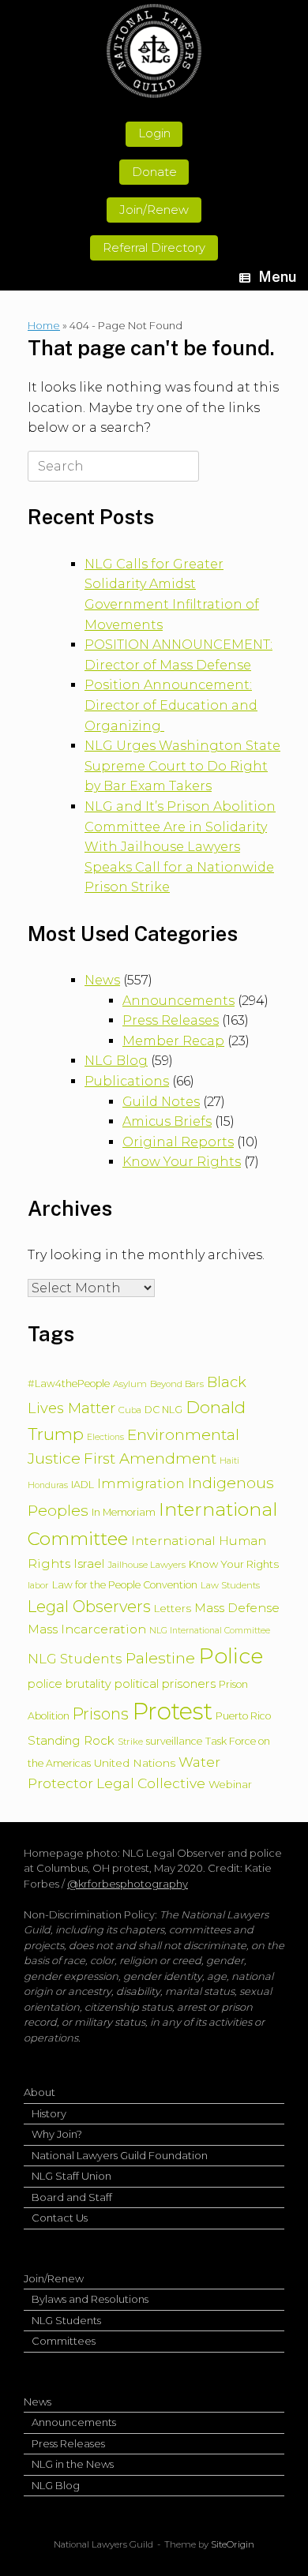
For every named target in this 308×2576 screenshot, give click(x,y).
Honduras (48, 1485)
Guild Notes (161, 1102)
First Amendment (150, 1459)
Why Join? (57, 2134)
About (39, 2092)
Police (231, 1656)
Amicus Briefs (167, 1121)
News (102, 980)
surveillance (174, 1741)
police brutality (69, 1684)
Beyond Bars (177, 1384)
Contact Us (60, 2218)
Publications (127, 1081)
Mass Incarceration (87, 1629)
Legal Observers (89, 1607)
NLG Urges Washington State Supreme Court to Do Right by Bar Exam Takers (182, 766)
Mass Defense (237, 1608)
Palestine (160, 1658)
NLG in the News (73, 2464)
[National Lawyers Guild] (154, 51)
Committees (64, 2341)
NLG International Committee (210, 1631)
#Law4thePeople (69, 1384)
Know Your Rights (182, 1162)
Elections (105, 1437)
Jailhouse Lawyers (146, 1565)
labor (38, 1585)
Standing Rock (71, 1740)
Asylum (130, 1384)
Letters (173, 1608)
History (49, 2113)
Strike (130, 1742)
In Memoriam (124, 1512)
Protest (172, 1711)
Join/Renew (54, 2278)
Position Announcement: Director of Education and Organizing (171, 705)
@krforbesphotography (128, 1884)
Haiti (229, 1461)
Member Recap (173, 1041)
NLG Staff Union (71, 2176)
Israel (89, 1564)
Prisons (101, 1714)
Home (44, 325)
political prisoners (165, 1684)
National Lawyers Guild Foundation (120, 2155)
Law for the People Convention (125, 1585)
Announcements (178, 1001)
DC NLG (163, 1410)
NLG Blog (116, 1061)
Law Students (230, 1585)
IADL (83, 1485)
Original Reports (178, 1142)
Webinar (230, 1784)
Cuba (130, 1410)
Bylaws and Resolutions (90, 2299)
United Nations (135, 1763)
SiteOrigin (233, 2544)
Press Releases (171, 1020)
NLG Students (75, 1659)
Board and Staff (72, 2197)
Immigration (141, 1483)
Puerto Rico (243, 1716)
